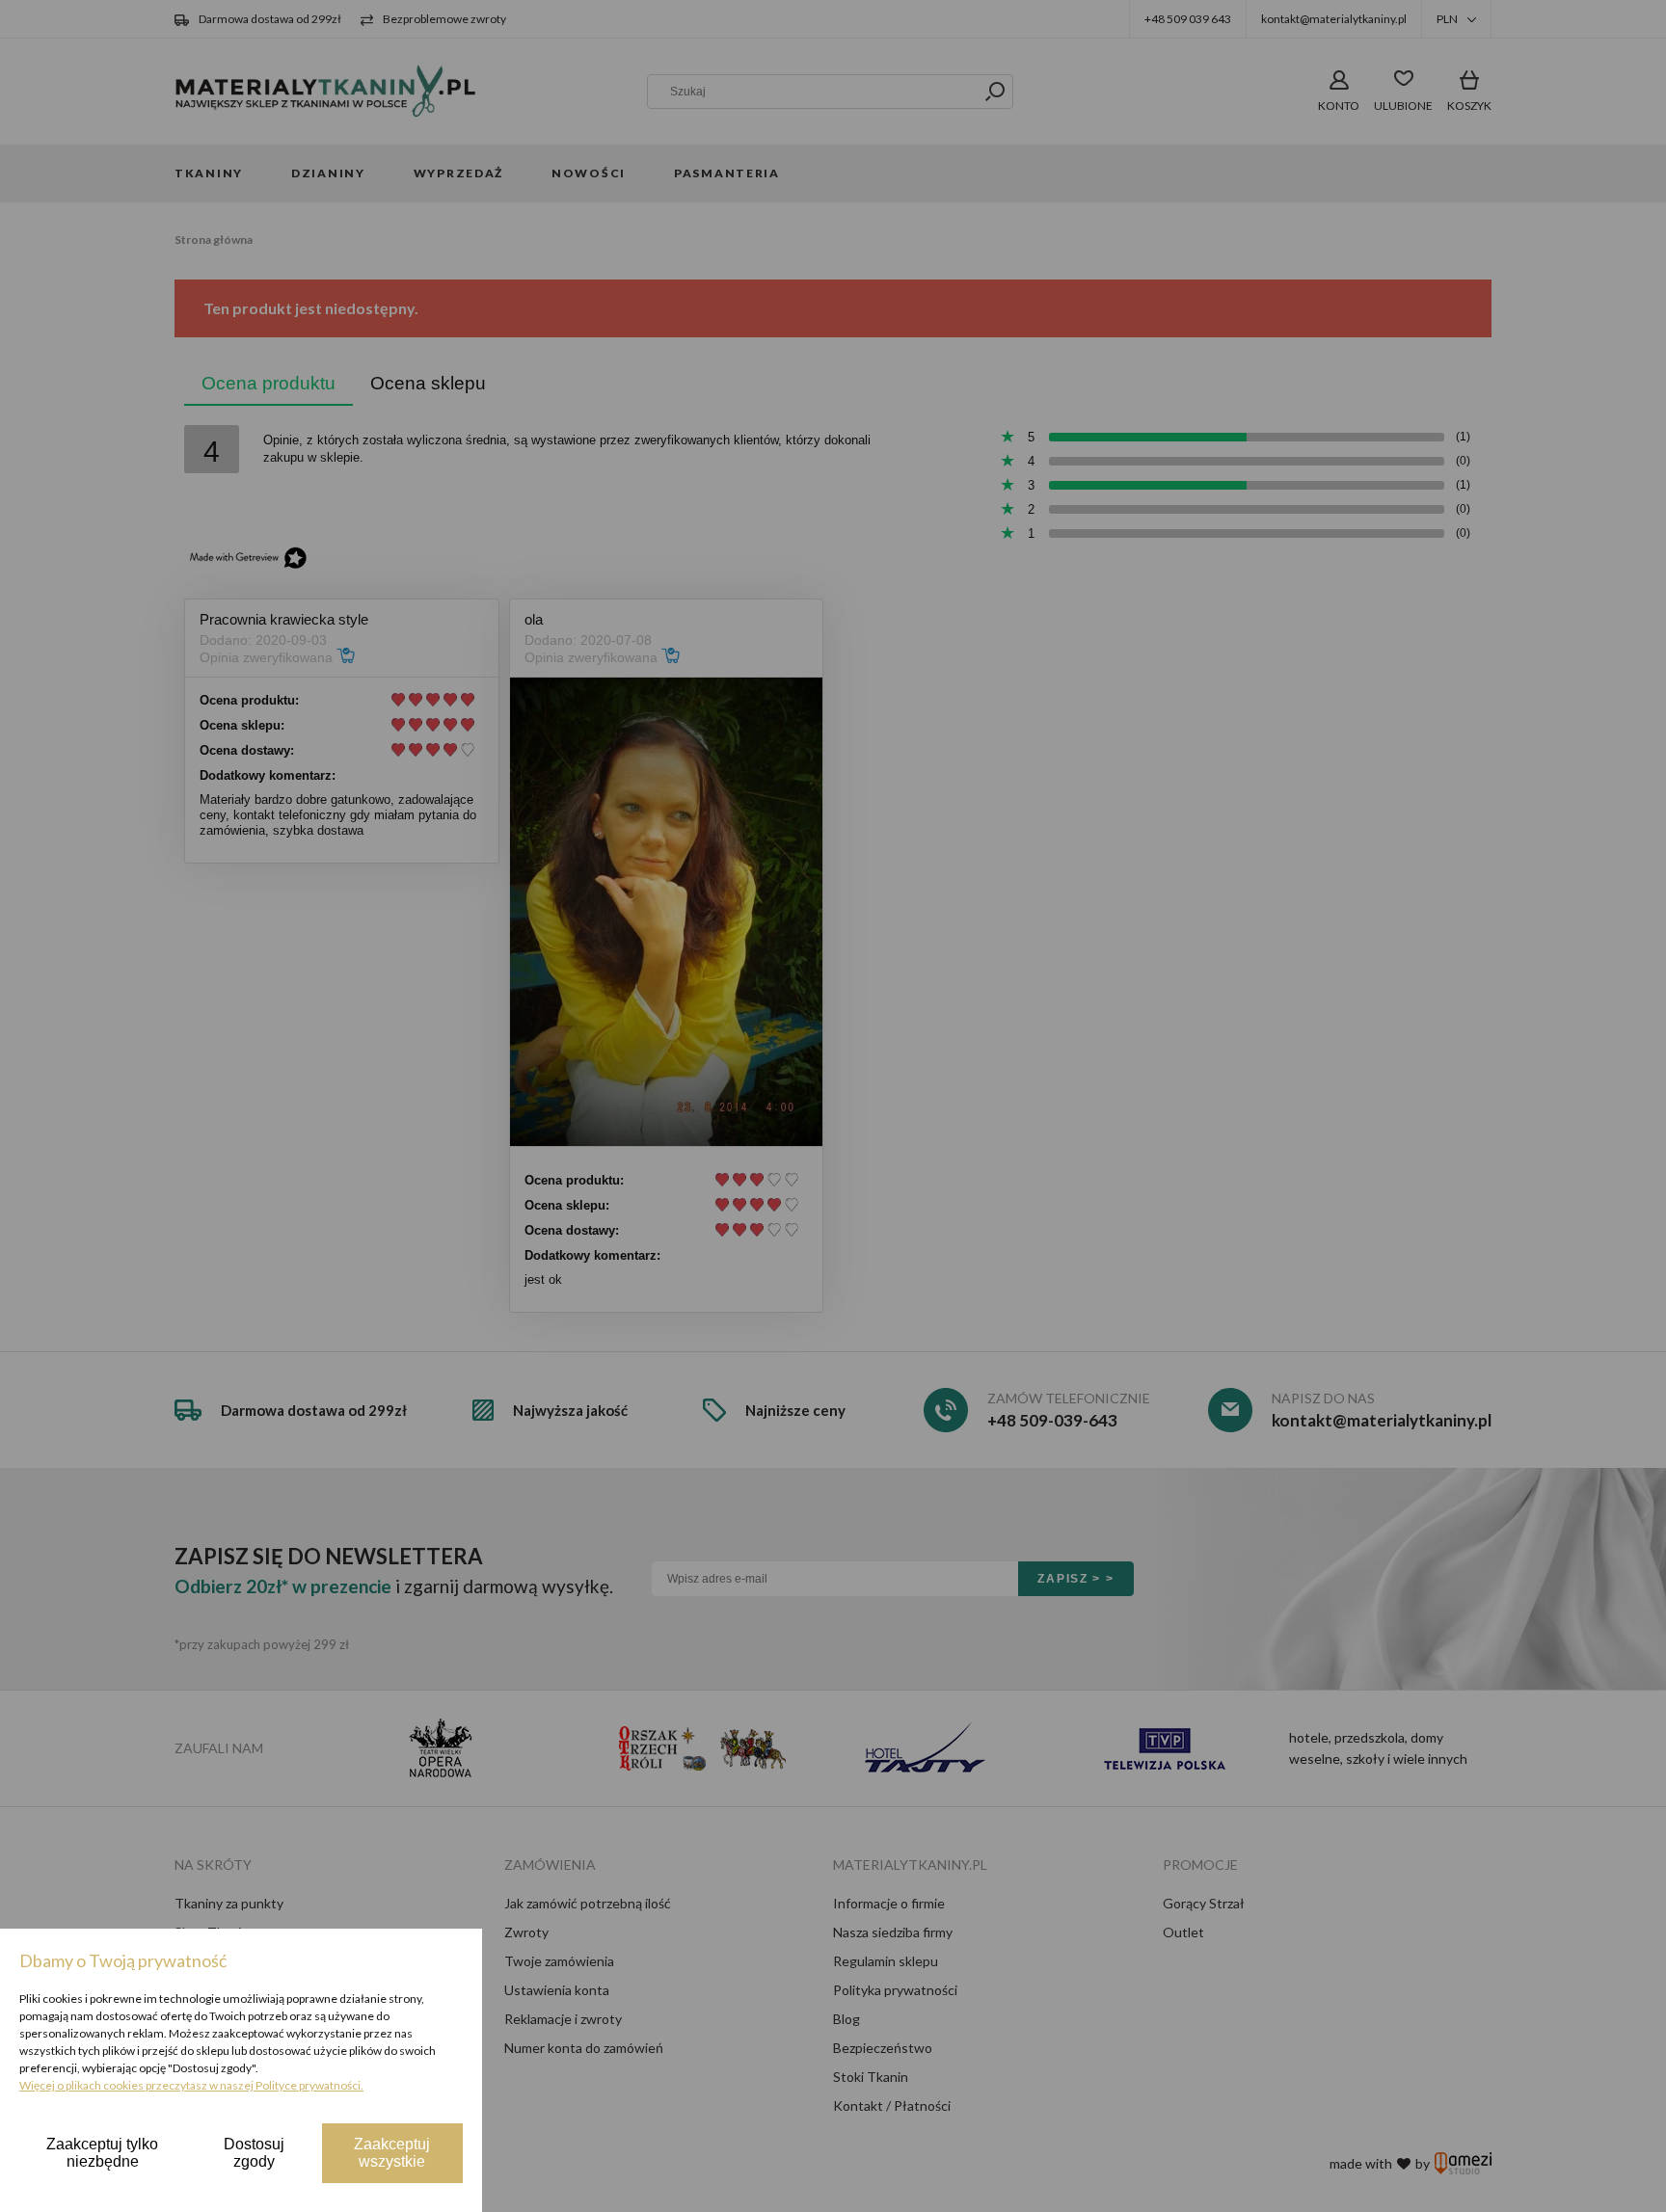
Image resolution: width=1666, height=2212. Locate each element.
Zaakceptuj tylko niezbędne (102, 2153)
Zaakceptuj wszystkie (392, 2153)
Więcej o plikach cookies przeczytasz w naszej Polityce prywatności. (191, 2085)
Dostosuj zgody (254, 2153)
